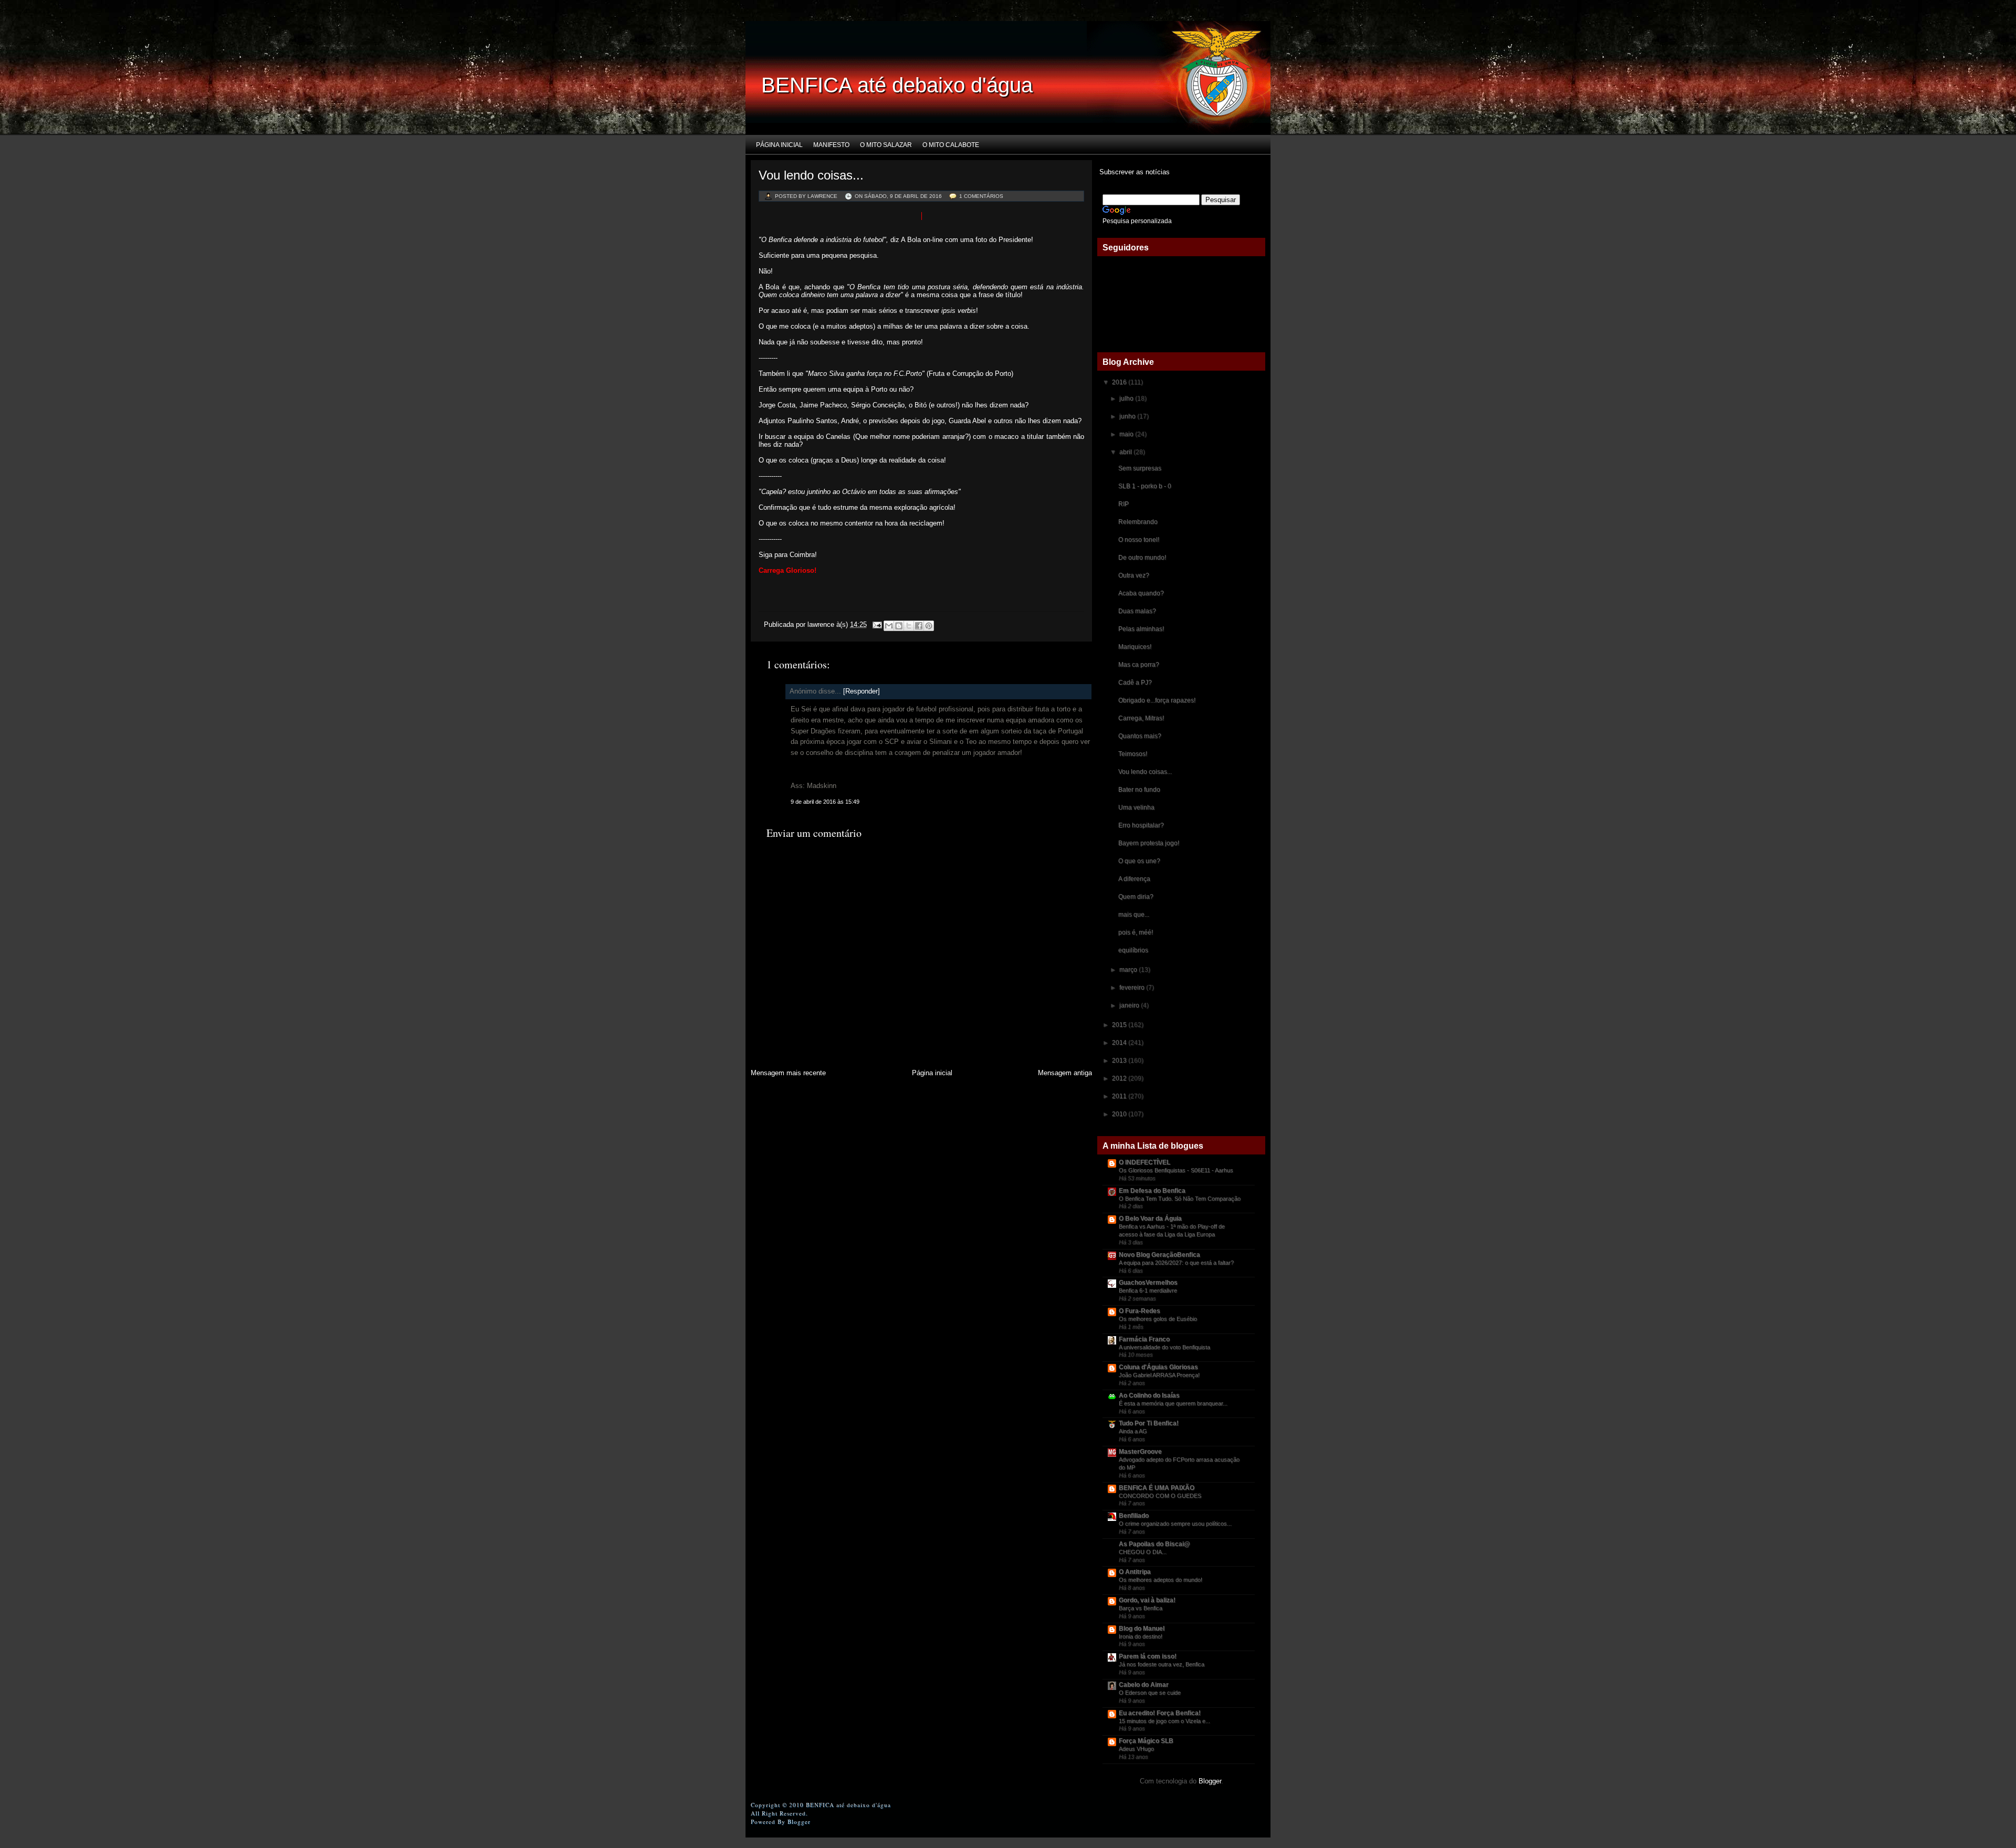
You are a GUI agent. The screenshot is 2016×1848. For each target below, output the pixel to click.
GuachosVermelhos (1148, 1283)
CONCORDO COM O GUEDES (1160, 1496)
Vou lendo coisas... (811, 175)
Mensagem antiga (1065, 1073)
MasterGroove (1140, 1452)
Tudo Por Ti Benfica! (1149, 1423)
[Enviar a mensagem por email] (889, 626)
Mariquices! (1135, 647)
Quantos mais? (1140, 736)
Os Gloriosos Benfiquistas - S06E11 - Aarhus (1176, 1170)
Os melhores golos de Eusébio (1158, 1319)
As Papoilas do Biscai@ (1154, 1544)
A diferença (1134, 879)
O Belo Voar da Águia (1150, 1219)
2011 (1120, 1096)
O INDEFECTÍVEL (1144, 1162)
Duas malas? (1137, 611)
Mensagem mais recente (788, 1073)
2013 (1120, 1060)
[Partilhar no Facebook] (919, 626)
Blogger (1210, 1781)
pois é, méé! (1136, 932)
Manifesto (831, 145)
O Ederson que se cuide (1150, 1693)
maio (1127, 434)
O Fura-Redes (1140, 1311)
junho (1128, 416)
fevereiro (1133, 988)
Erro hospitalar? (1141, 825)
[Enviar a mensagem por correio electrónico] (876, 624)
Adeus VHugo (1136, 1749)
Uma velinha (1136, 807)
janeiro (1130, 1005)
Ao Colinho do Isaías (1149, 1395)
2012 (1120, 1078)
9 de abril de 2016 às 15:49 (825, 802)
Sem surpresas (1140, 468)
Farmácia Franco (1144, 1339)
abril (1126, 452)
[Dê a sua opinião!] (899, 626)
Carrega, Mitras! (1141, 718)
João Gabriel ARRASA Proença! (1159, 1375)
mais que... (1134, 915)
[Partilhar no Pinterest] (929, 626)
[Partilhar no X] (909, 626)
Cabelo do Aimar (1144, 1685)
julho (1127, 398)
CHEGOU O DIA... (1143, 1552)
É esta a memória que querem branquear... (1173, 1403)
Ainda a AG (1133, 1431)
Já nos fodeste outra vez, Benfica (1162, 1664)
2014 (1120, 1043)
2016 (1120, 382)
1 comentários (981, 196)
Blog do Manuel (1142, 1629)
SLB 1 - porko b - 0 (1145, 486)
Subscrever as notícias (1133, 172)
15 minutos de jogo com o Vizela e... (1164, 1721)
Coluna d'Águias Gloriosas (1158, 1367)
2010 (1120, 1114)
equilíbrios (1133, 950)
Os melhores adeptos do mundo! (1161, 1580)
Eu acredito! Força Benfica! (1160, 1713)
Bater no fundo (1139, 790)
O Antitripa (1135, 1572)
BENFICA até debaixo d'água (897, 85)
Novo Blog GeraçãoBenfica (1159, 1255)
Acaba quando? (1141, 593)
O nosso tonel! (1139, 540)
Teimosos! (1133, 754)
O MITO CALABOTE (951, 145)
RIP (1123, 504)
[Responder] (862, 691)
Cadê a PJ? (1135, 682)
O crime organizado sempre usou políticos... (1175, 1524)
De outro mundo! (1142, 558)
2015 (1120, 1025)
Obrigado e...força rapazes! (1157, 700)
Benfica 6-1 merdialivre (1148, 1290)
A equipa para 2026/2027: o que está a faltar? (1176, 1263)
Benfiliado (1134, 1516)
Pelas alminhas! (1141, 629)
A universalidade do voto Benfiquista (1164, 1347)
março (1129, 970)
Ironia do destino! (1141, 1636)
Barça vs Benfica (1141, 1608)
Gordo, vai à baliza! (1147, 1600)
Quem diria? (1136, 897)
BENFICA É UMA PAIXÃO (1157, 1488)
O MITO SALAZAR (886, 145)
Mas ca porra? (1139, 665)
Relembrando (1138, 522)
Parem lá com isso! (1148, 1656)
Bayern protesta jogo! (1149, 843)
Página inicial (779, 145)
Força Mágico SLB (1146, 1741)
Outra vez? (1134, 575)
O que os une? (1139, 861)
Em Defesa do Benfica (1152, 1191)
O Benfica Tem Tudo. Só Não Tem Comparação (1180, 1199)
